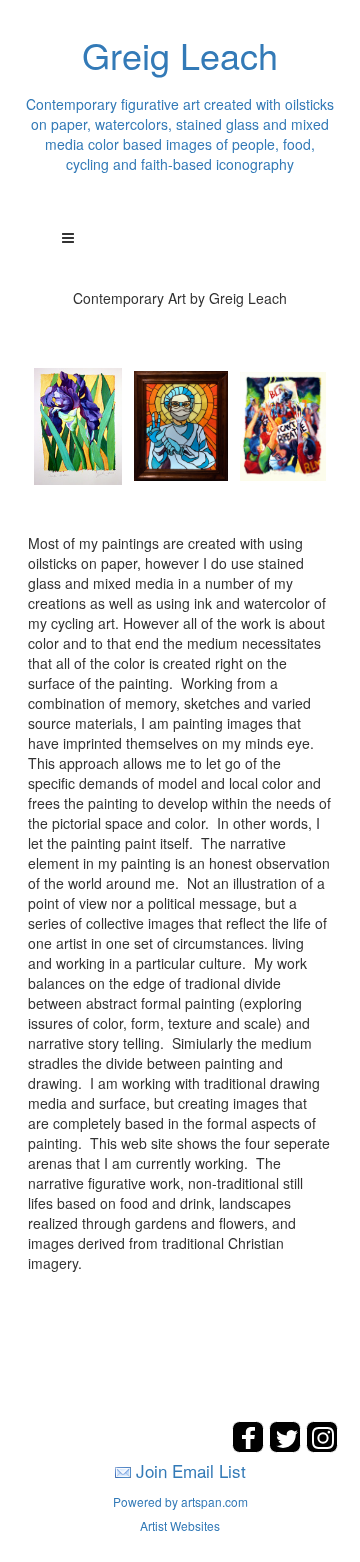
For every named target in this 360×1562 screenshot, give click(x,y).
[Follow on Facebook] (250, 1446)
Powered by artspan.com (180, 1501)
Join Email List (191, 1470)
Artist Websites (180, 1525)
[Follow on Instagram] (322, 1446)
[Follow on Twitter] (287, 1446)
